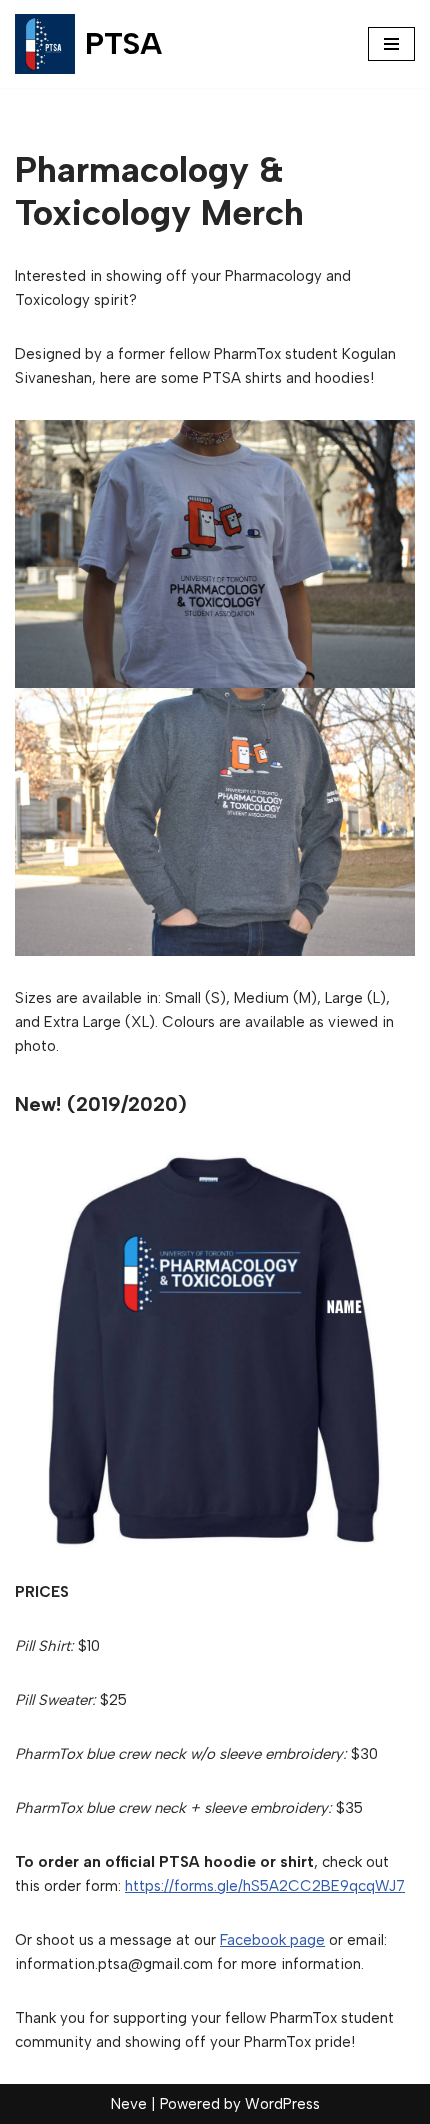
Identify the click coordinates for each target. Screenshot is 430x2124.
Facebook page (272, 1940)
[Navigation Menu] (391, 44)
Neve (129, 2104)
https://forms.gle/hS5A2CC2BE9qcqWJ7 (265, 1886)
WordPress (282, 2104)
